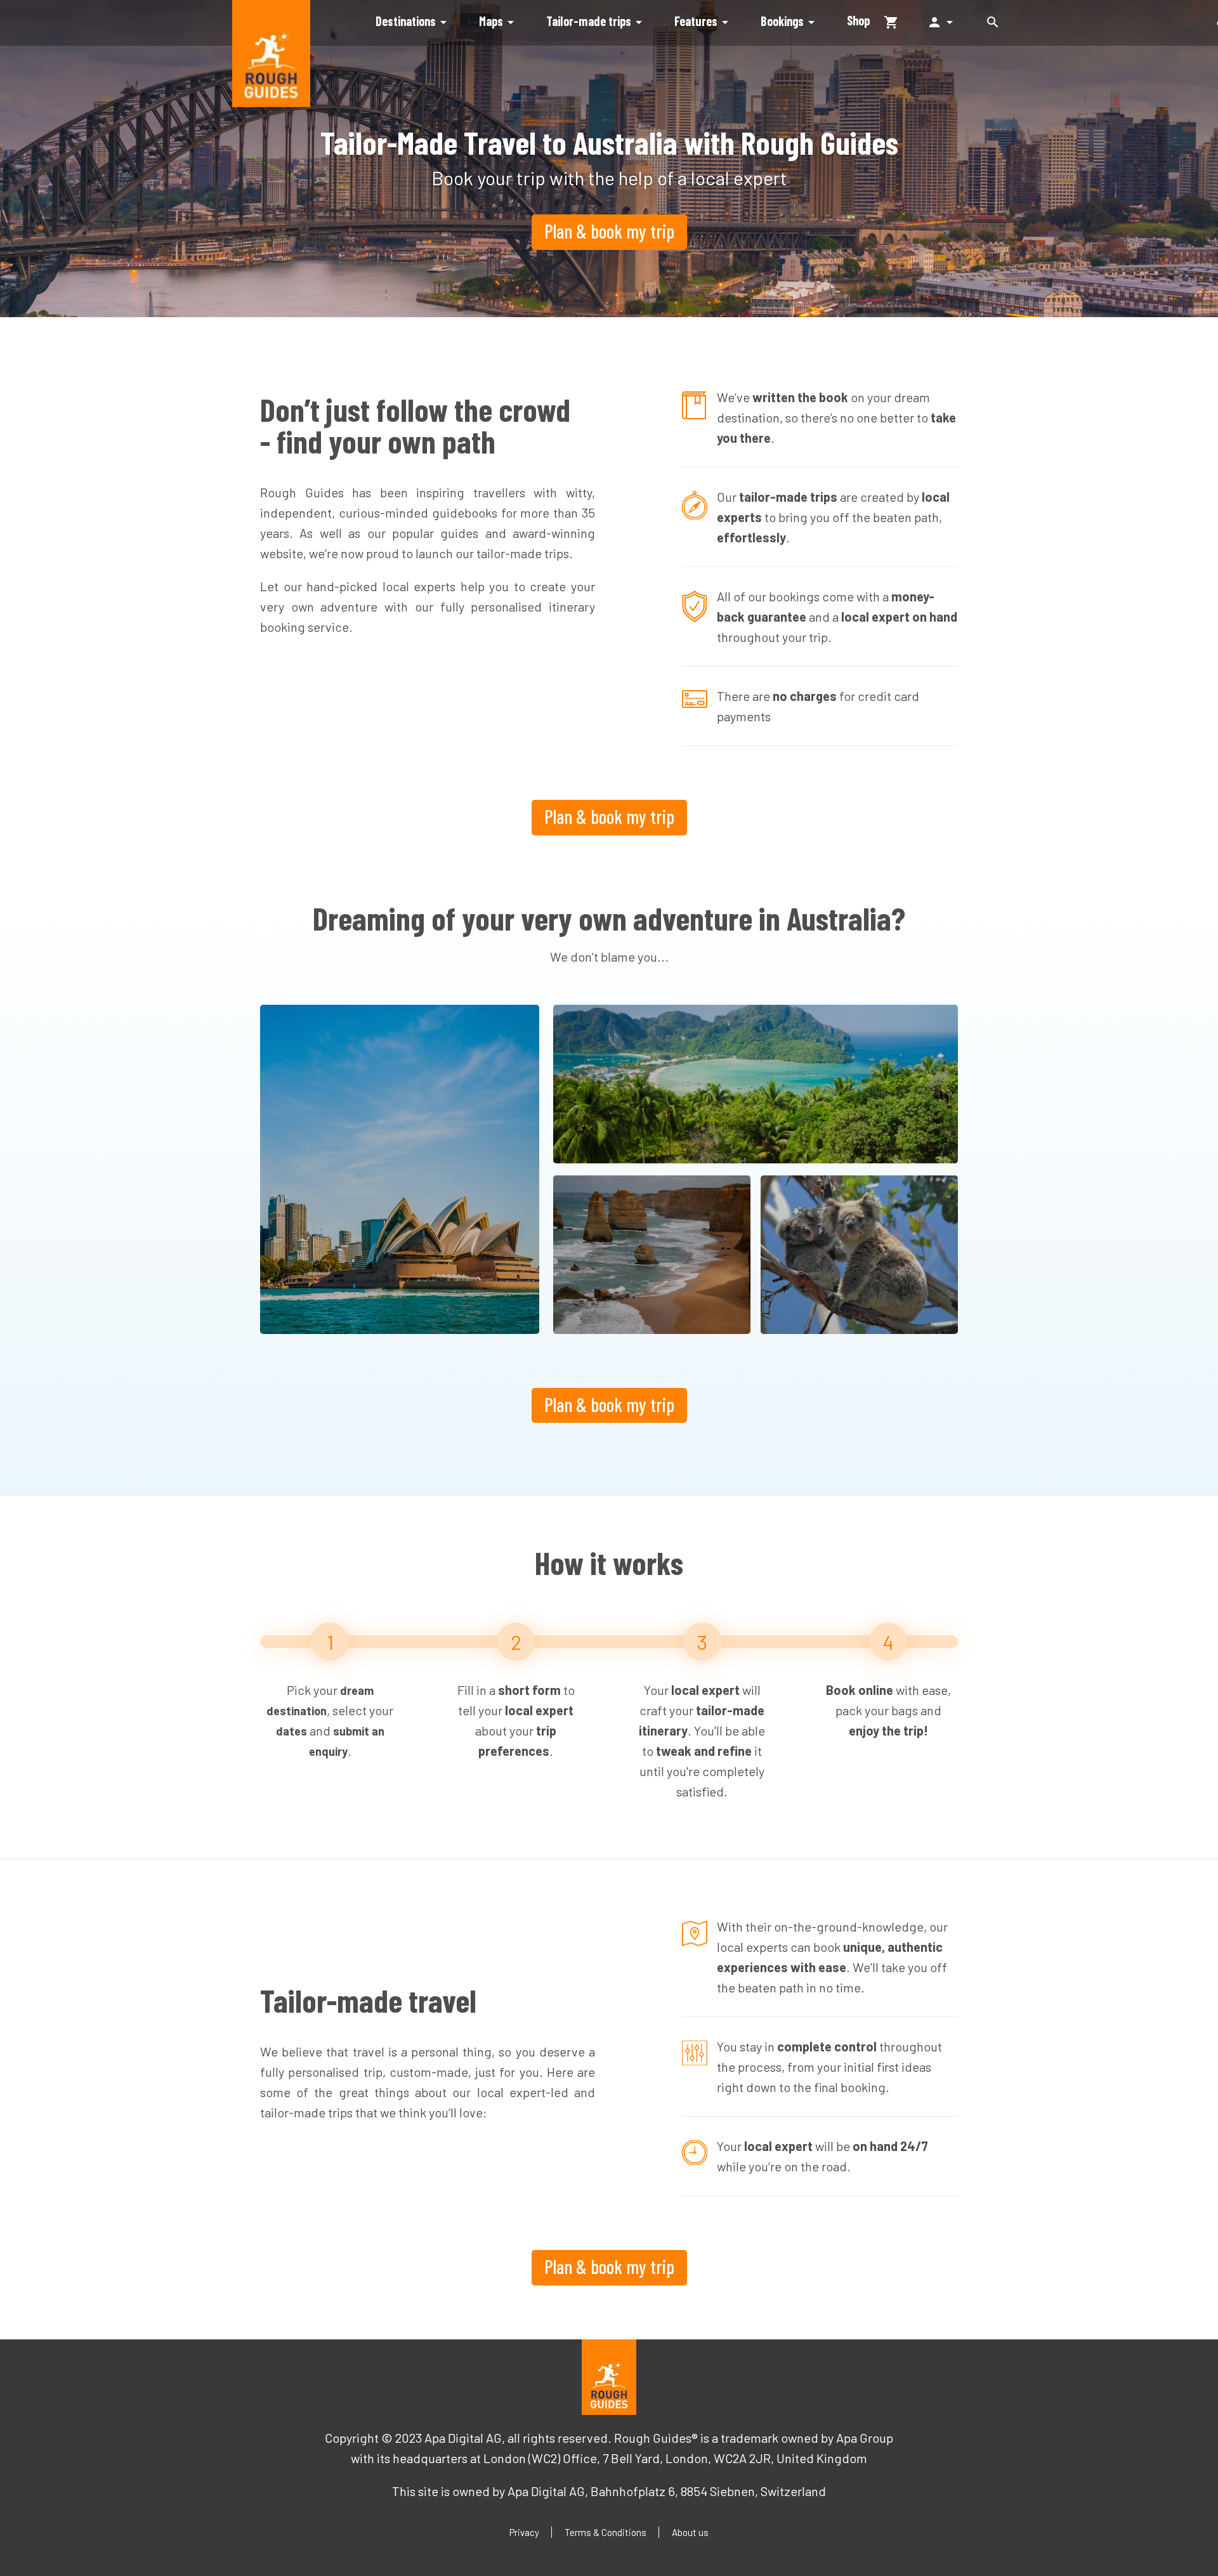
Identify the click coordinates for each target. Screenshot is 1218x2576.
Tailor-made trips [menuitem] (596, 22)
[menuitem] (898, 21)
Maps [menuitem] (499, 22)
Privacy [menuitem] (524, 2532)
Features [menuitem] (704, 22)
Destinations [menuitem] (413, 22)
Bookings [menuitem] (790, 22)
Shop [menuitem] (858, 20)
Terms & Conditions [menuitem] (606, 2532)
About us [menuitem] (690, 2532)
